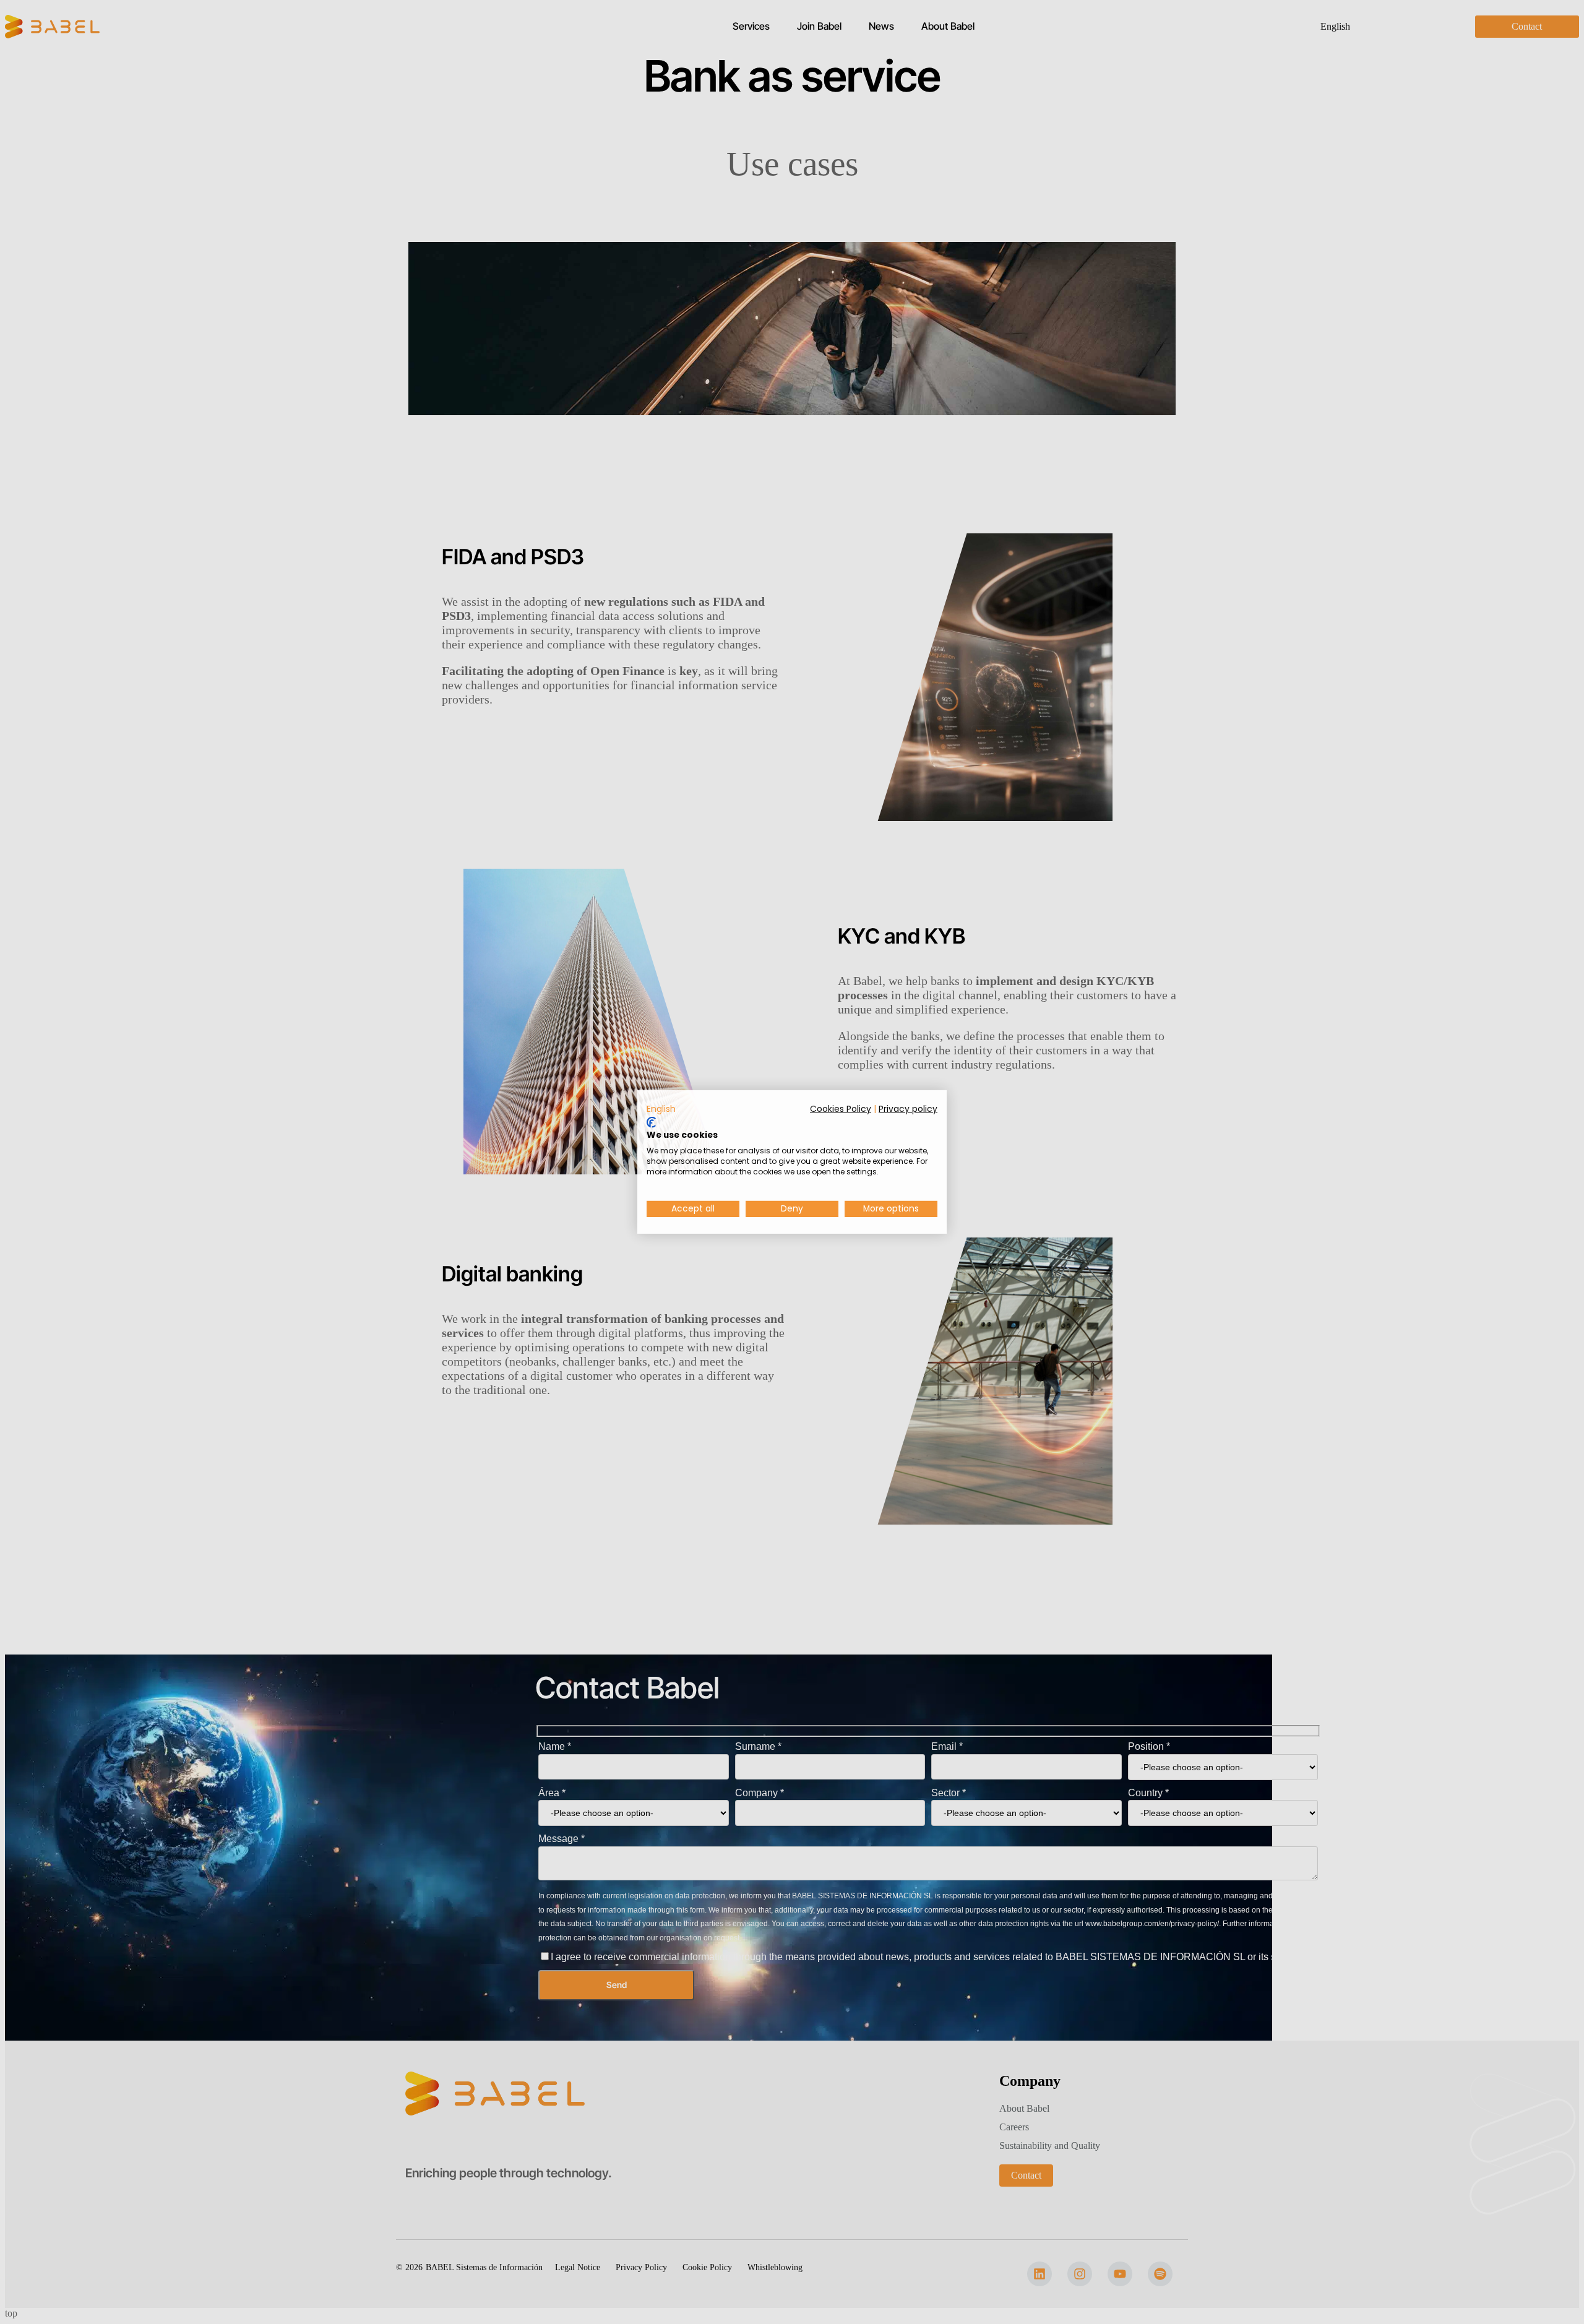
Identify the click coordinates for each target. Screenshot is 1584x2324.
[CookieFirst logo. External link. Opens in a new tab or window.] (651, 1122)
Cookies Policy (841, 1109)
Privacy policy (908, 1109)
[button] (661, 1109)
